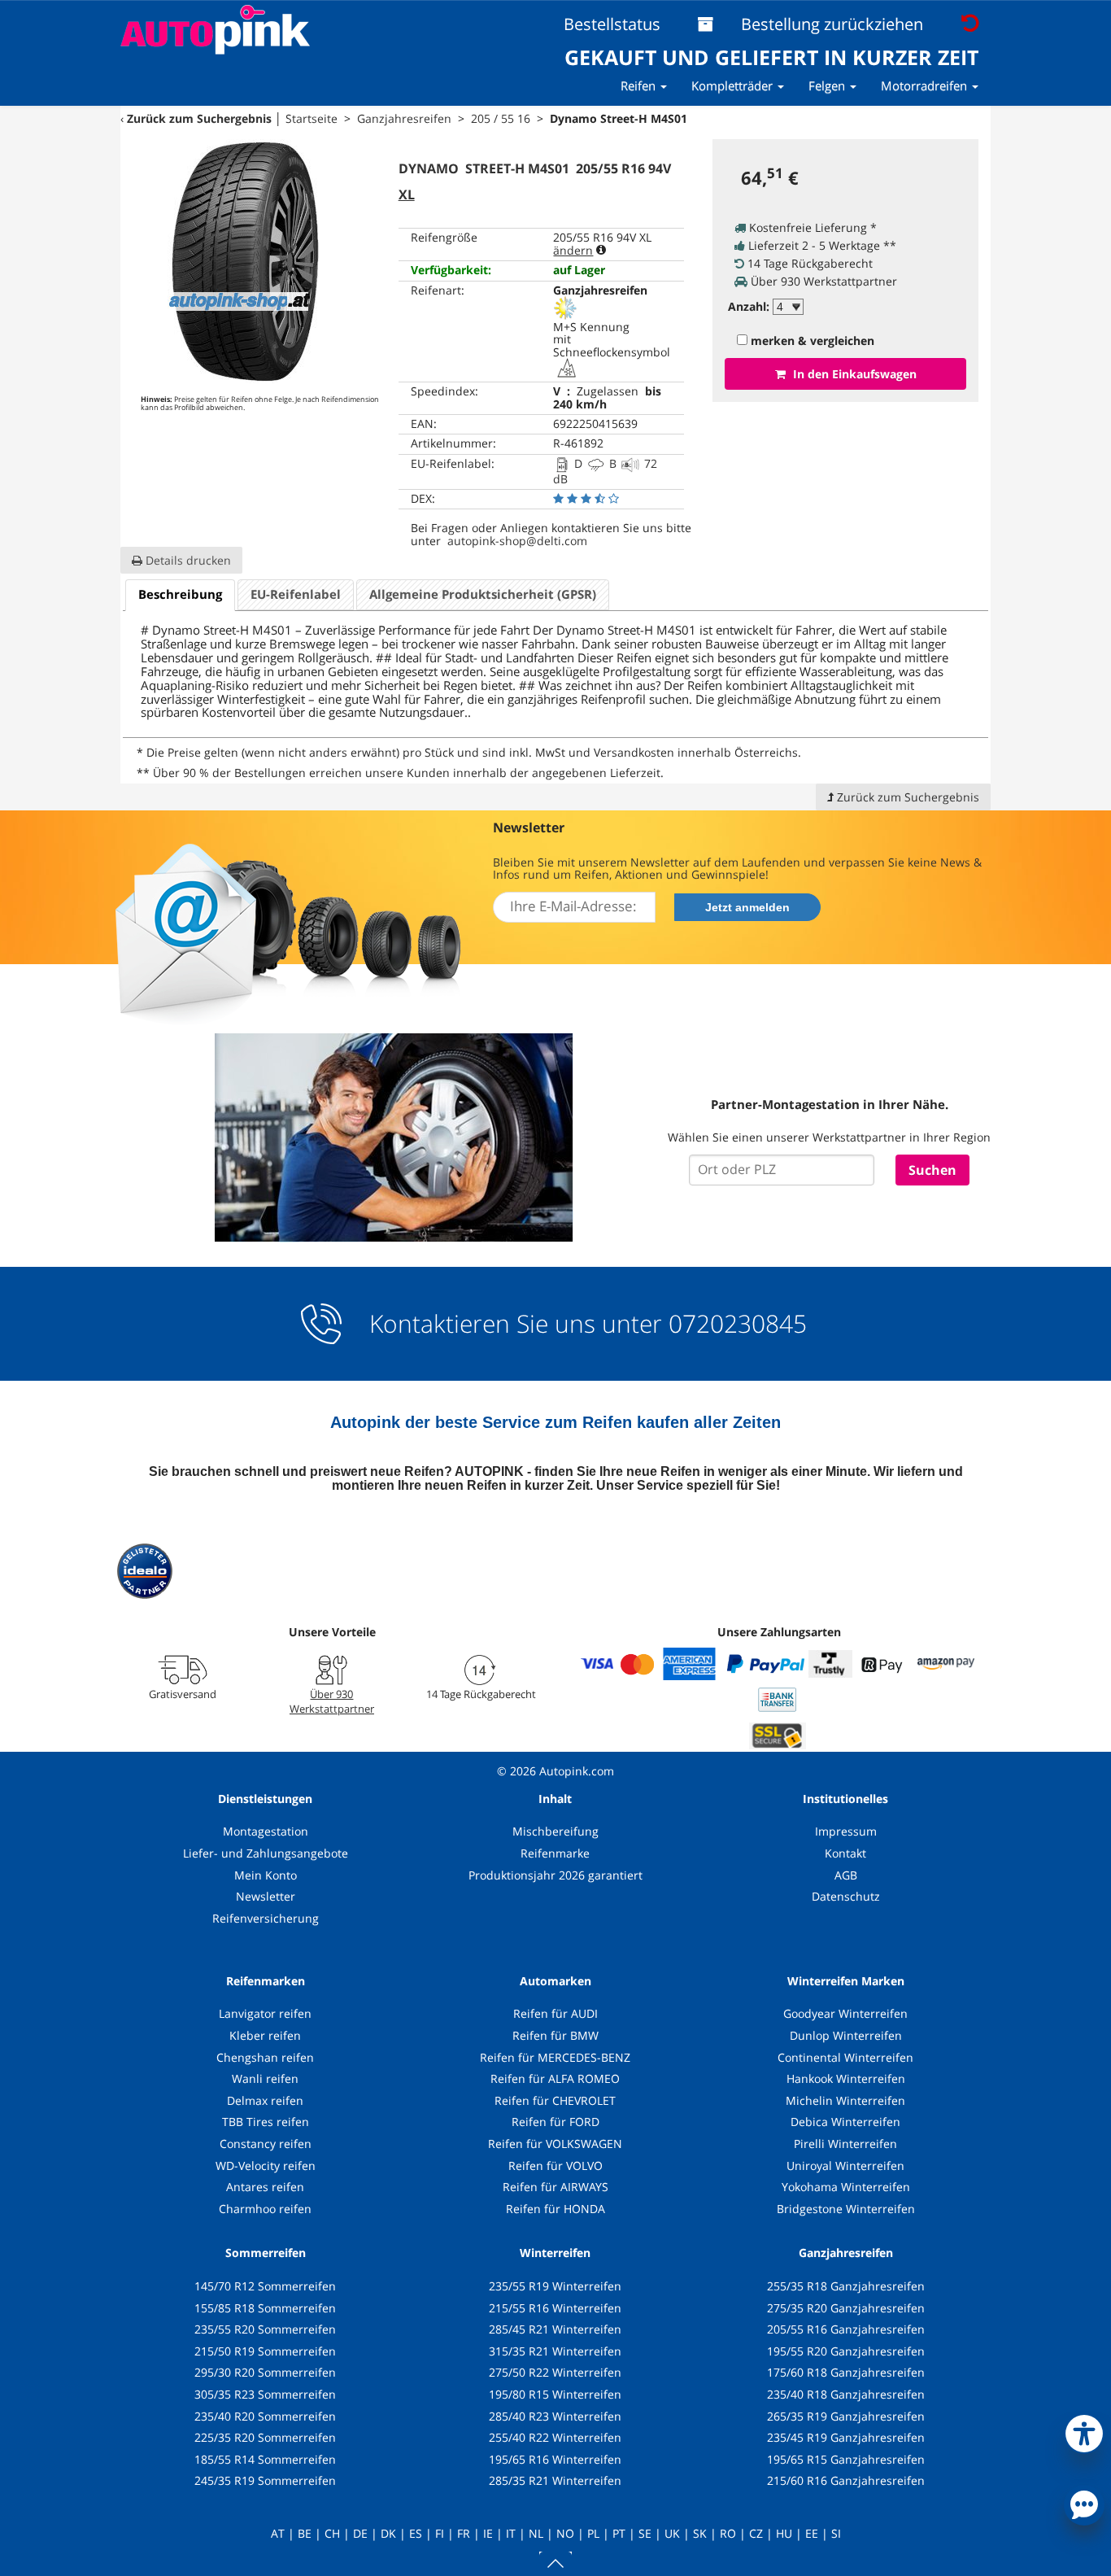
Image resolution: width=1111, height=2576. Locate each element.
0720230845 (738, 1324)
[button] (1084, 2430)
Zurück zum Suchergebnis (199, 118)
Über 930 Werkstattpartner (332, 1701)
